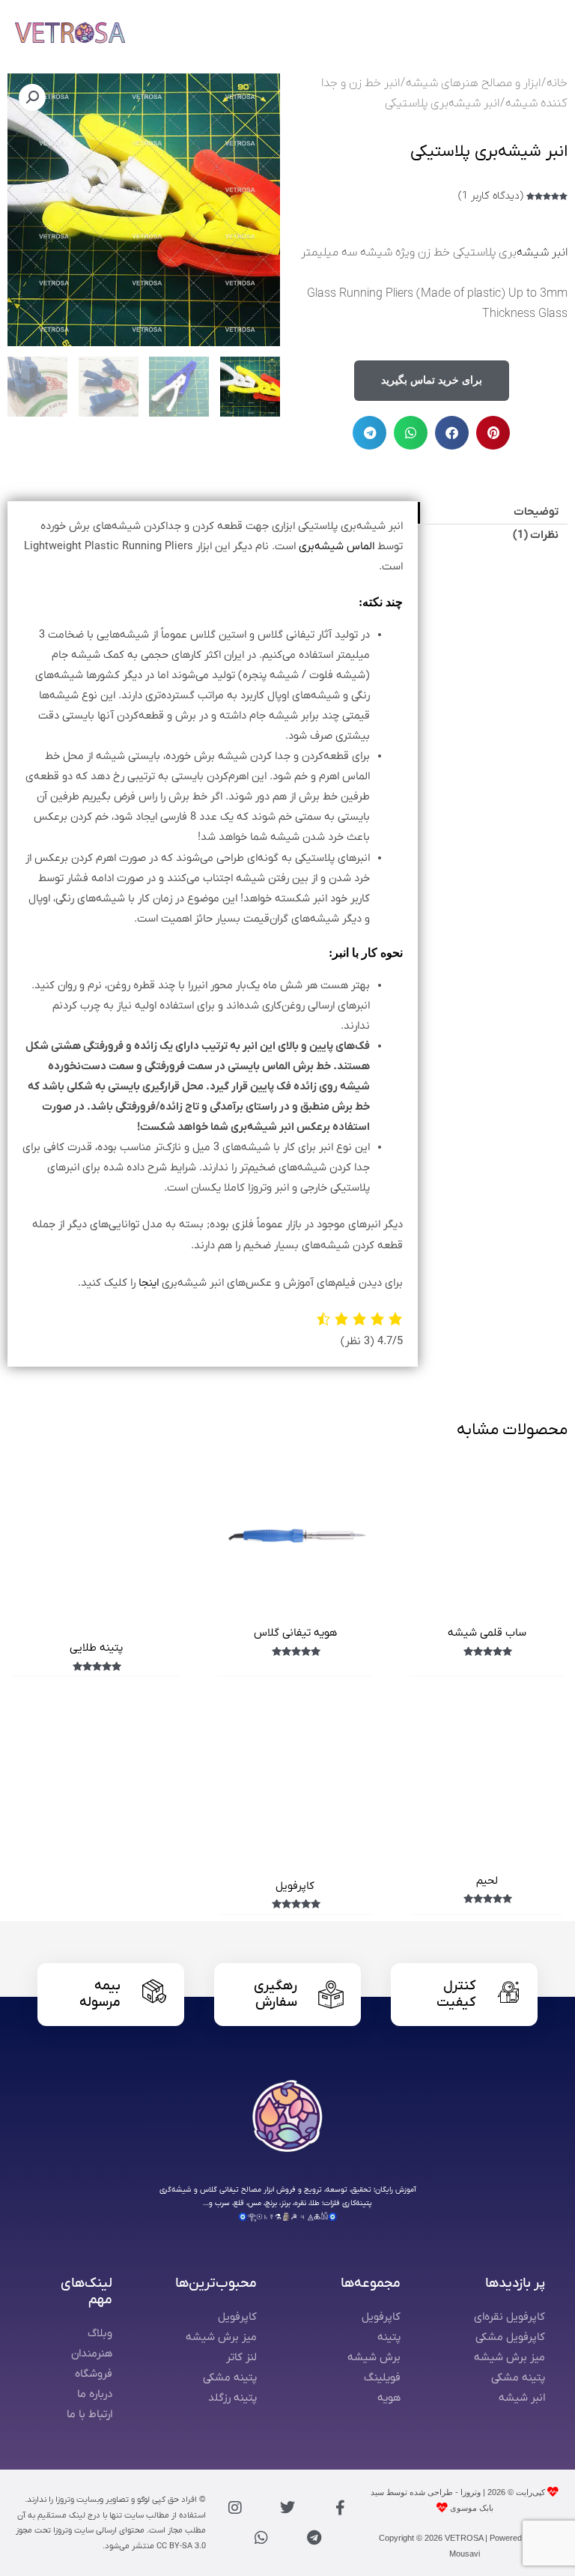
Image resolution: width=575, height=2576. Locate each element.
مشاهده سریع (487, 1603)
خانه (557, 83)
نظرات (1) (536, 535)
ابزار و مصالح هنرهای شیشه (473, 83)
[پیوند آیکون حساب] (508, 32)
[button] (493, 433)
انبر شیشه (542, 253)
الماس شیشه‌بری (337, 547)
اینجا (149, 1283)
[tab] (493, 513)
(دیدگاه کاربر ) (491, 196)
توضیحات (536, 512)
